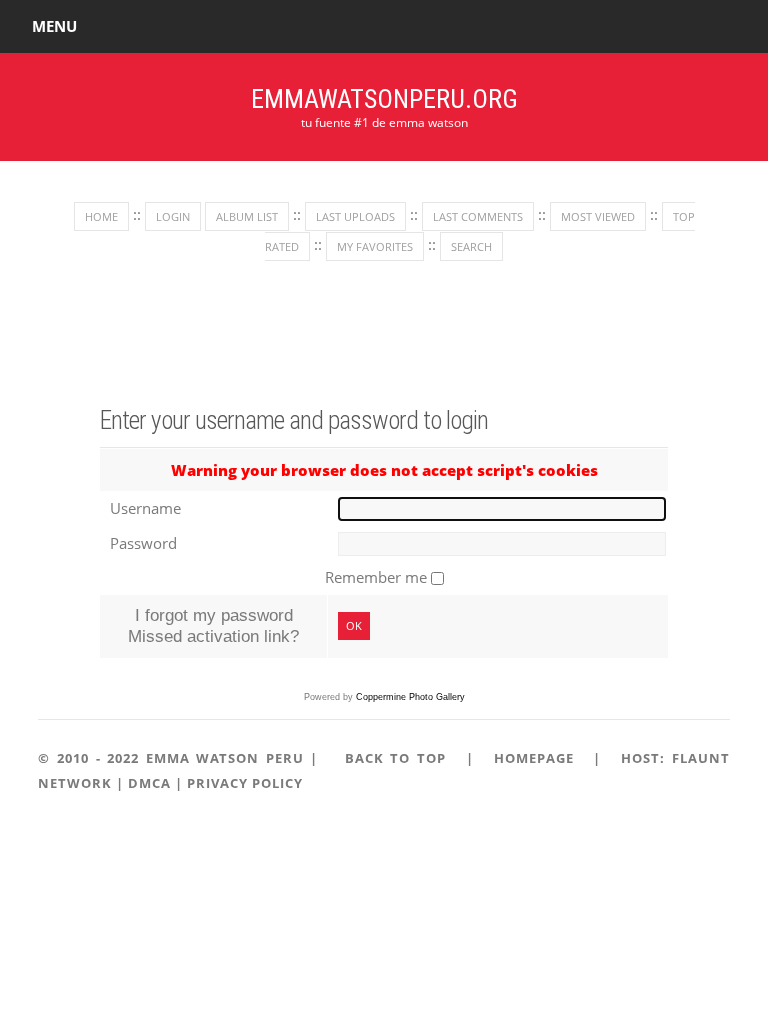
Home (101, 216)
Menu (54, 26)
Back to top (395, 758)
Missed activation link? (213, 636)
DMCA (149, 783)
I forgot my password (214, 615)
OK (354, 625)
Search (471, 246)
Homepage (534, 758)
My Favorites (375, 246)
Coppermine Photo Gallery (410, 697)
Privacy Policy (245, 783)
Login (173, 216)
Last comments (478, 216)
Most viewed (598, 216)
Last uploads (355, 216)
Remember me (378, 577)
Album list (247, 216)
